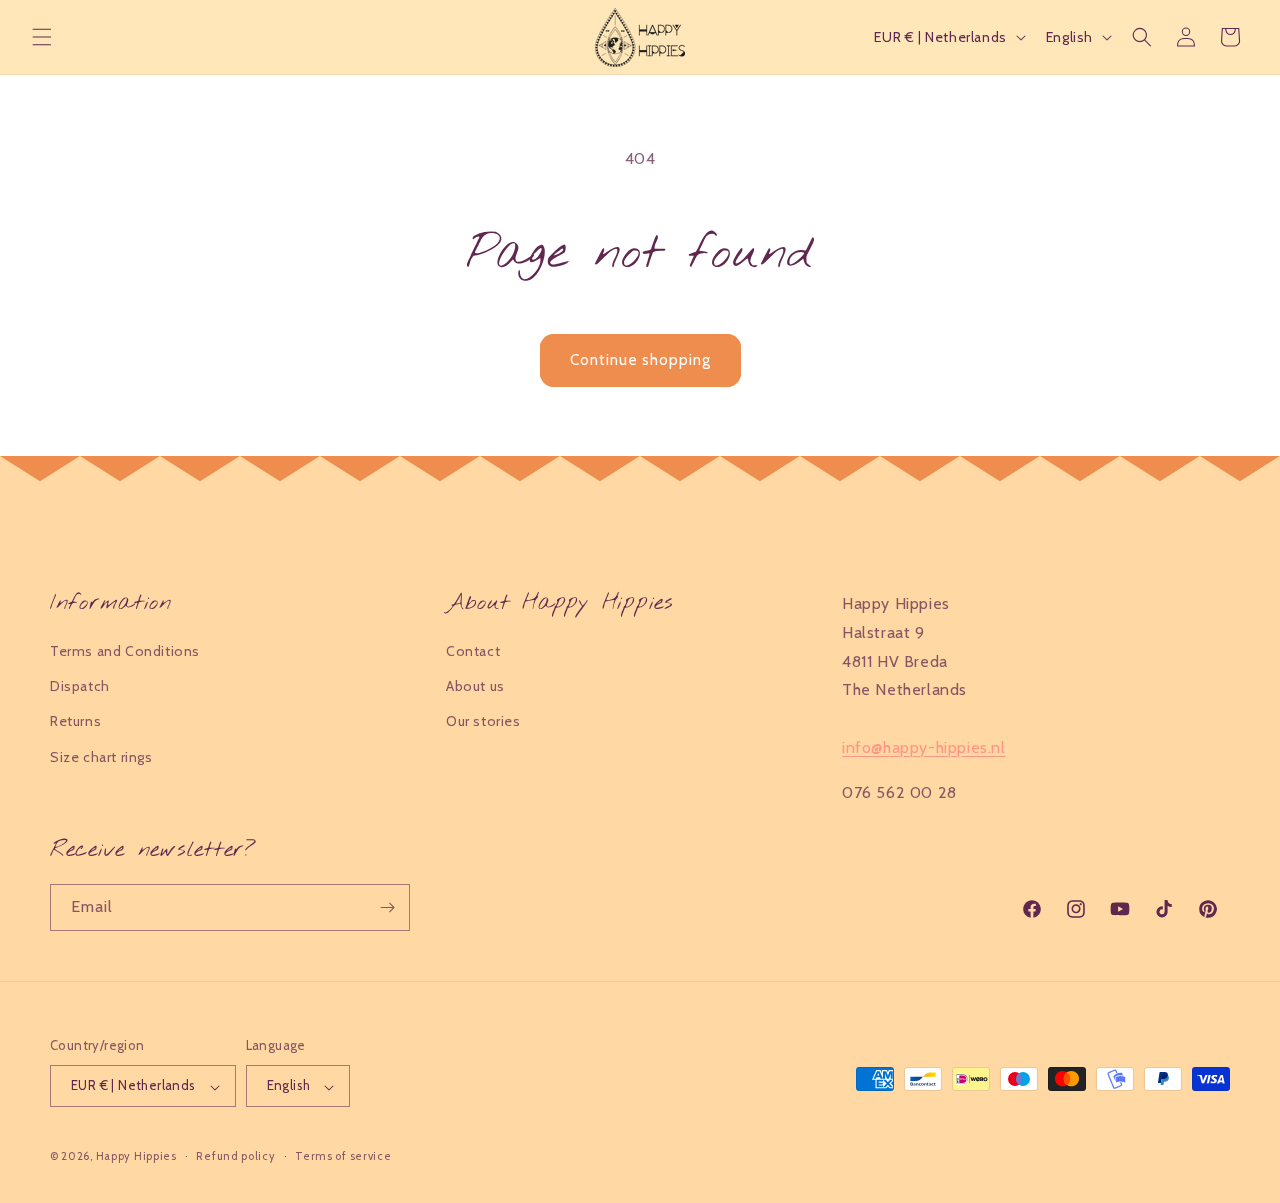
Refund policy (235, 1156)
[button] (42, 37)
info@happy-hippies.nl (924, 747)
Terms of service (343, 1156)
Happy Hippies (136, 1157)
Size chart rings (101, 756)
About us (475, 686)
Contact (473, 651)
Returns (75, 721)
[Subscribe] (387, 907)
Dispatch (80, 686)
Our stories (483, 721)
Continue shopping (640, 360)
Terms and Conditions (125, 651)
